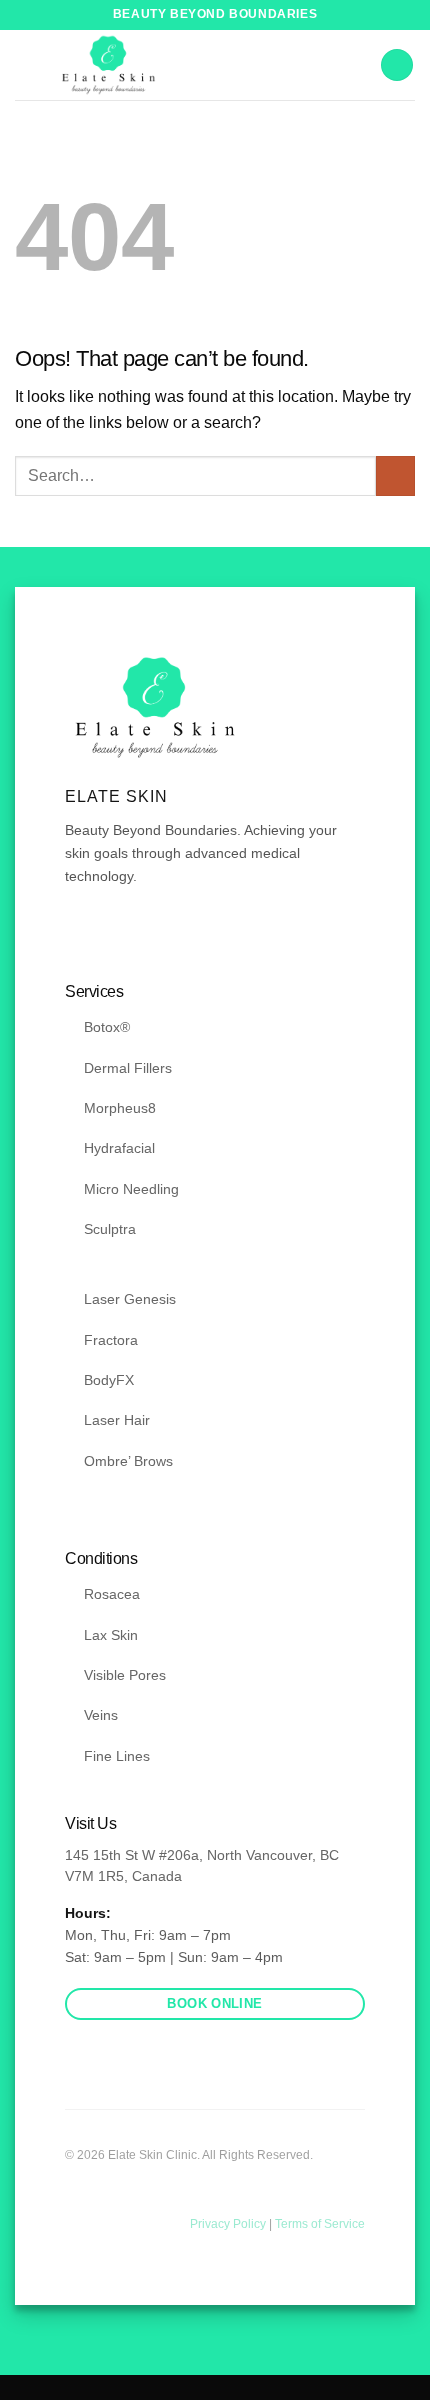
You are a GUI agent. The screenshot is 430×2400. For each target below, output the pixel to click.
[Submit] (395, 475)
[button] (397, 65)
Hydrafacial (119, 1148)
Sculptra (110, 1229)
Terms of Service (320, 2224)
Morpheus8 (120, 1108)
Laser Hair (117, 1420)
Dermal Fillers (128, 1068)
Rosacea (112, 1594)
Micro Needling (131, 1189)
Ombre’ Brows (128, 1461)
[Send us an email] (126, 936)
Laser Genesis (130, 1299)
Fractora (111, 1340)
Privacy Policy (229, 2224)
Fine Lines (117, 1756)
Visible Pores (125, 1675)
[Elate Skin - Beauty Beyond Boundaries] (108, 65)
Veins (101, 1715)
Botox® (107, 1027)
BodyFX (109, 1380)
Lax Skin (111, 1635)
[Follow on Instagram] (102, 936)
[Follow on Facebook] (77, 936)
